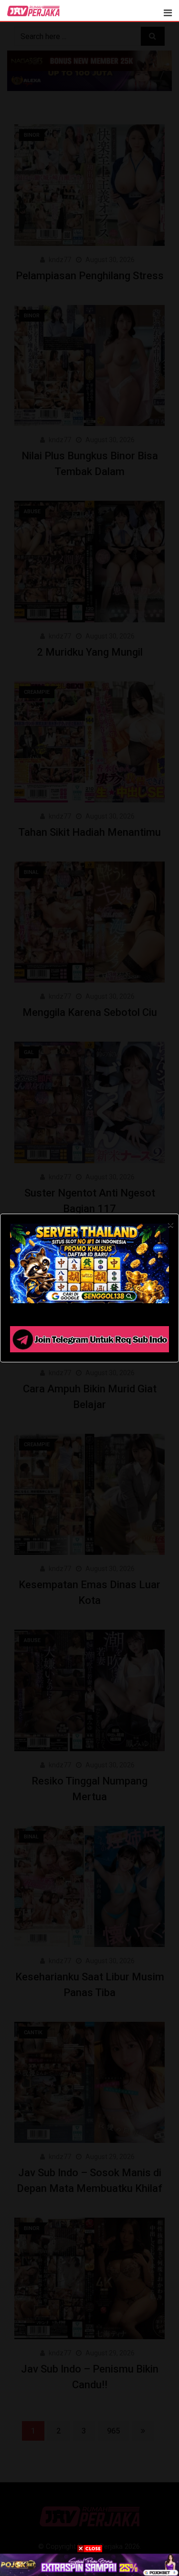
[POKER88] (89, 2565)
